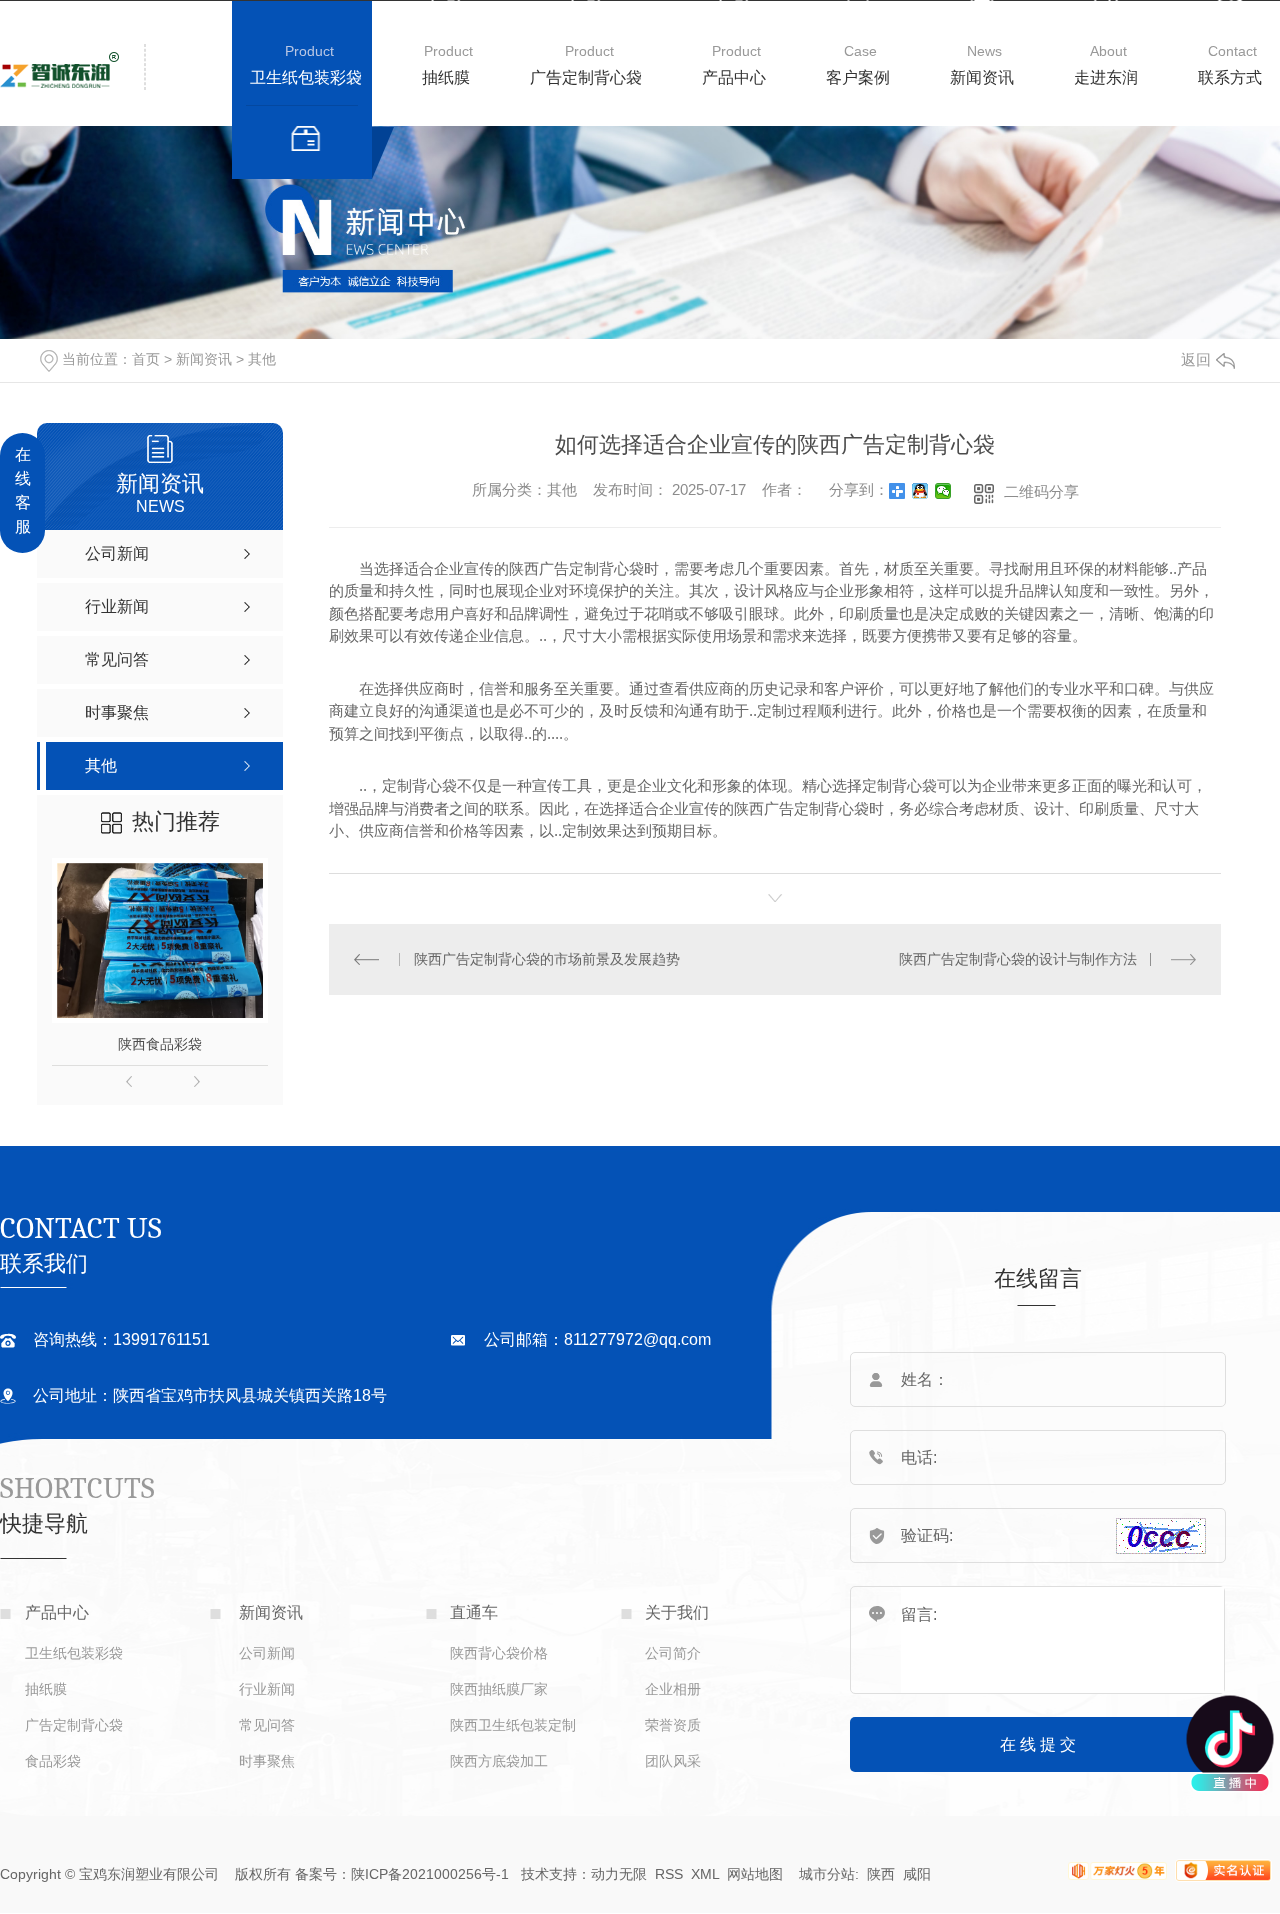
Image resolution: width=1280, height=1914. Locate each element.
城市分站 (827, 1874)
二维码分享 (1041, 491)
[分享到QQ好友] (920, 491)
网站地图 (755, 1874)
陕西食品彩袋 (160, 1044)
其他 (262, 359)
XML (707, 1874)
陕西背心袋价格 (499, 1653)
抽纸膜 (446, 77)
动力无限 (619, 1874)
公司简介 (673, 1653)
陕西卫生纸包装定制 (513, 1725)
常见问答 (267, 1725)
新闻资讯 (982, 77)
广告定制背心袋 (586, 77)
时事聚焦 (267, 1761)
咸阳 (917, 1874)
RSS (669, 1874)
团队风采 (673, 1761)
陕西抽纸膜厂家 (499, 1689)
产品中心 (734, 77)
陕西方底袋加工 (499, 1761)
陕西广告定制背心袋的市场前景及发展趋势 (547, 959)
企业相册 (673, 1689)
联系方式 (1230, 77)
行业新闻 (267, 1689)
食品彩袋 (53, 1761)
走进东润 (1106, 77)
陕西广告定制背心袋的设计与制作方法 (1018, 959)
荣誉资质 (673, 1725)
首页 (146, 359)
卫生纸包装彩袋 (306, 77)
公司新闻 (267, 1653)
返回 (1196, 359)
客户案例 (858, 77)
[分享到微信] (943, 491)
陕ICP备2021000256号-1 (430, 1874)
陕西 (881, 1874)
